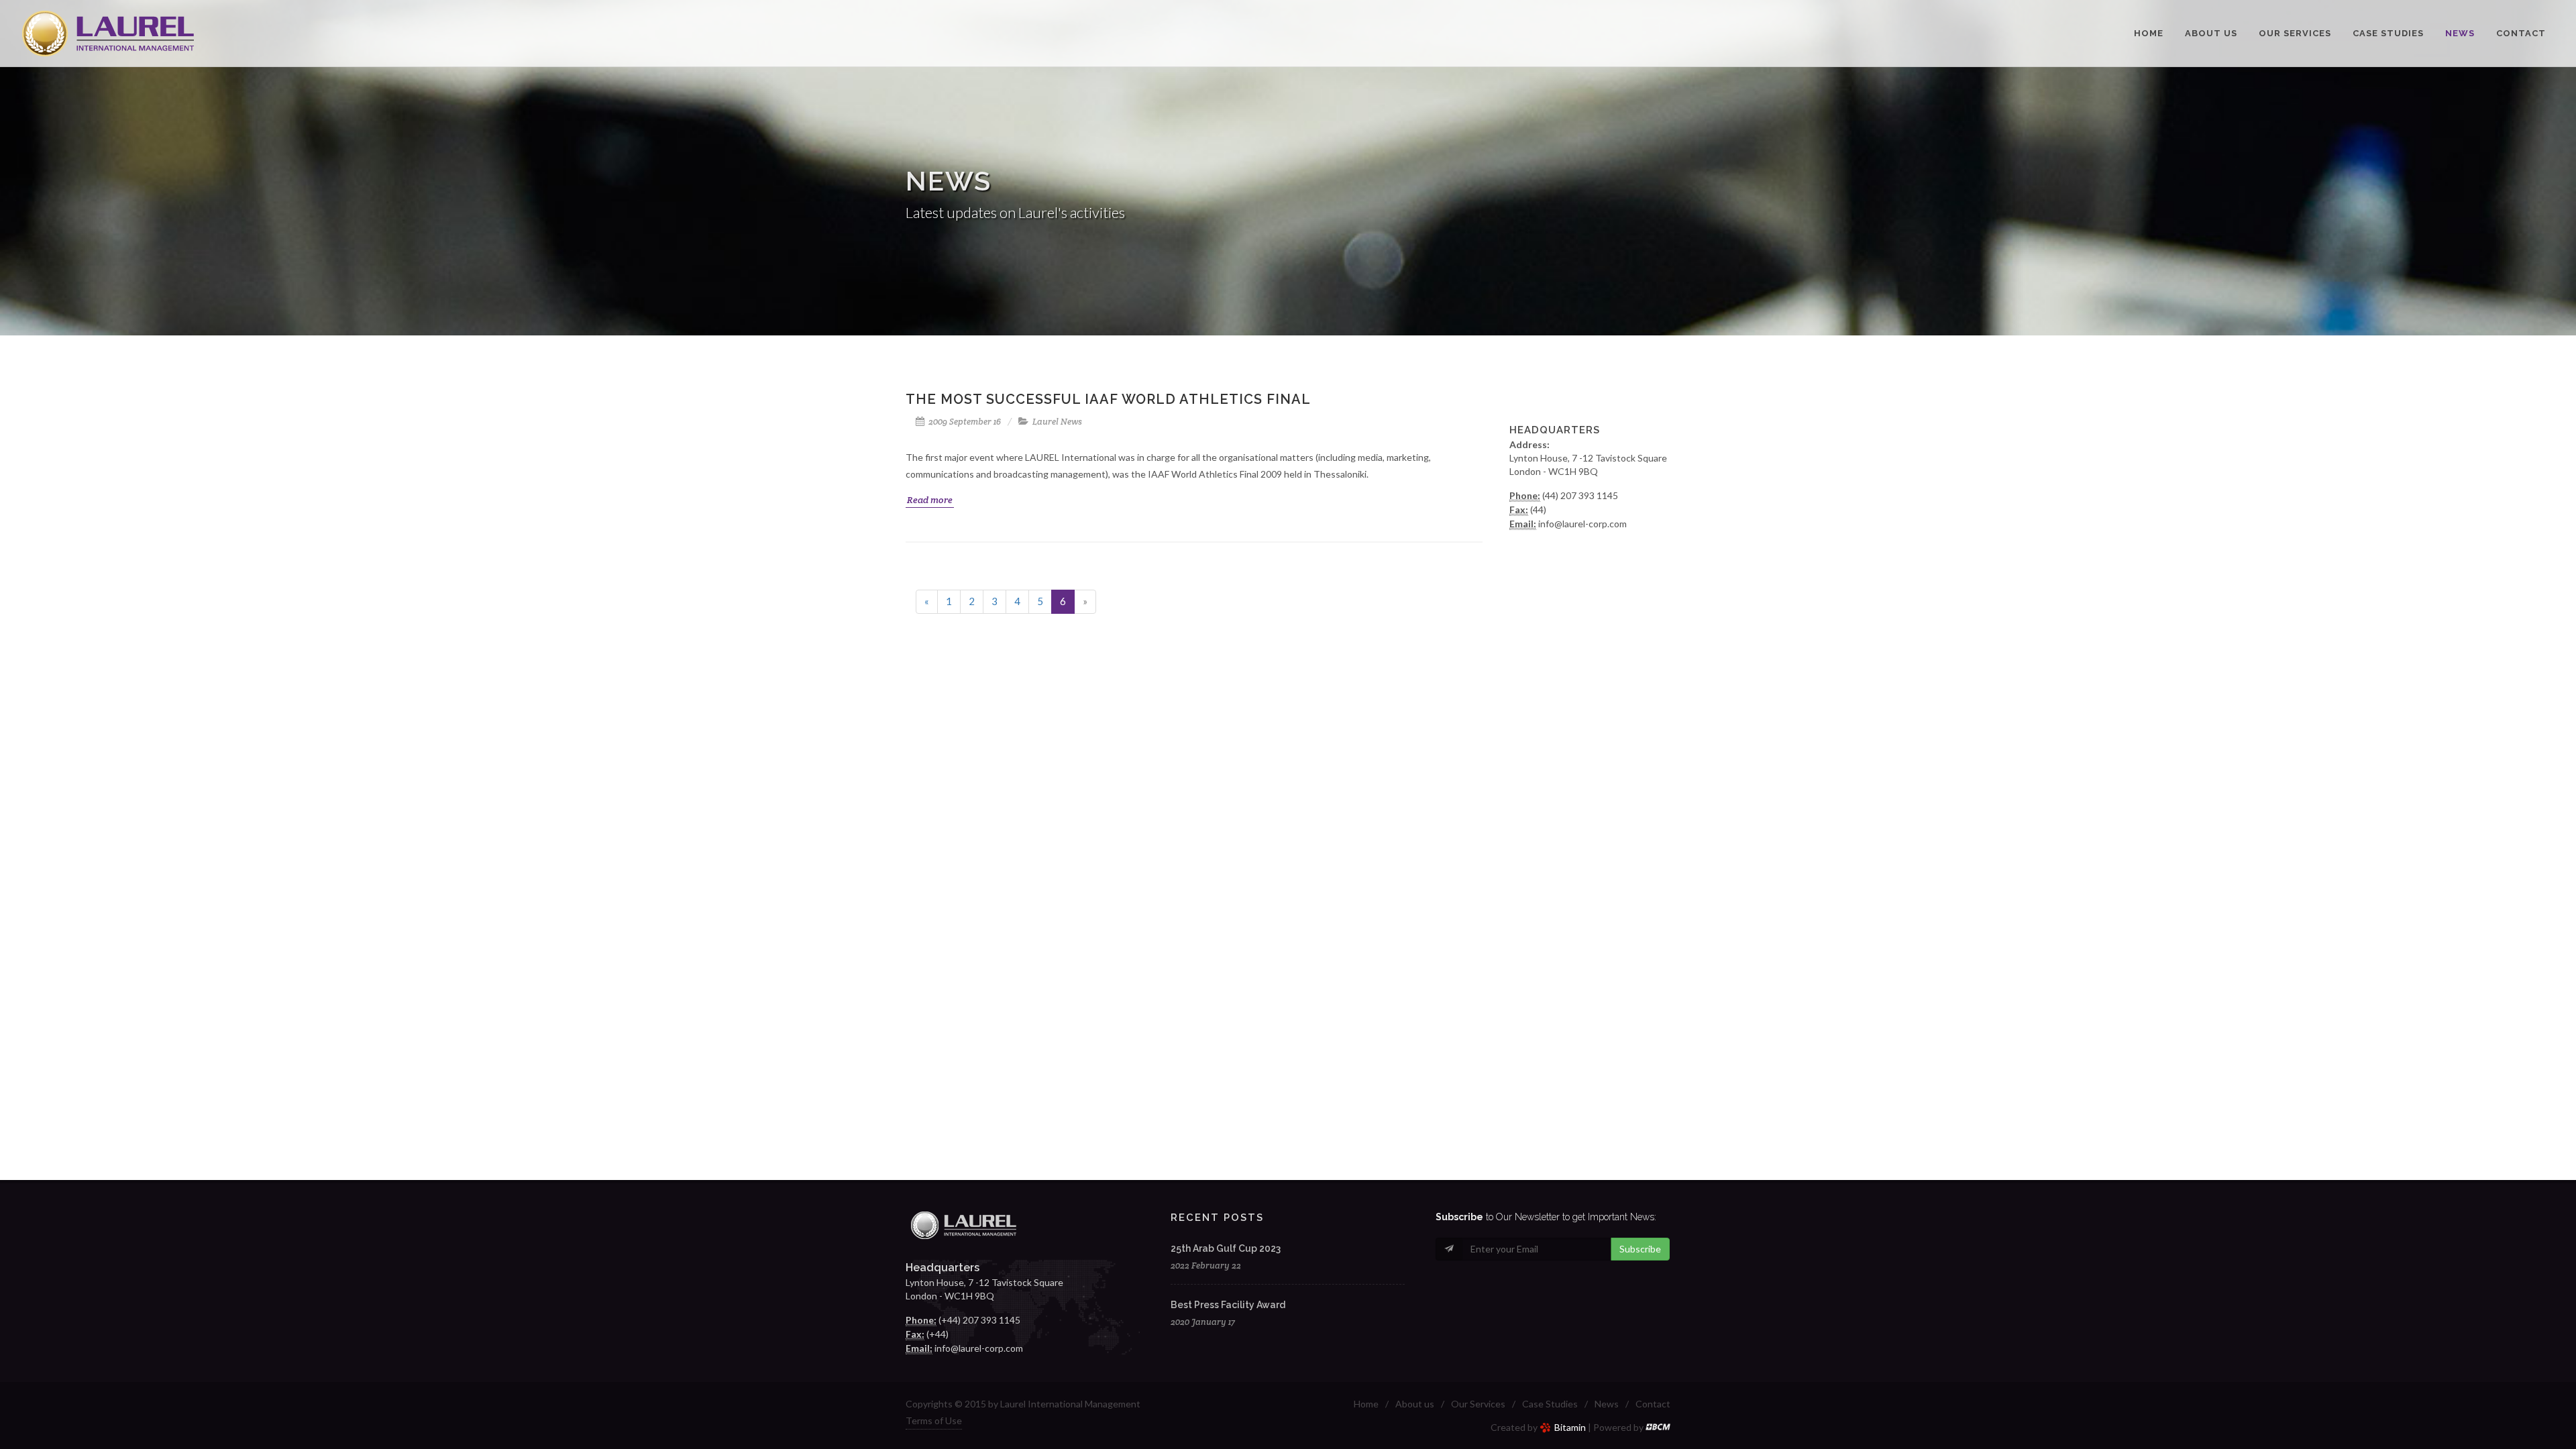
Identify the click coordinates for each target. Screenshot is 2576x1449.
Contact (1653, 1404)
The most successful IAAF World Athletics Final (1108, 399)
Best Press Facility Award (1228, 1305)
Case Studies (1550, 1404)
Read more (930, 500)
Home (1366, 1404)
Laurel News (1057, 422)
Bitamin (1570, 1427)
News (1607, 1404)
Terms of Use (934, 1420)
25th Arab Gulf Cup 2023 (1226, 1248)
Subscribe (1640, 1249)
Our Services (1478, 1404)
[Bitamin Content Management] (1658, 1427)
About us (1415, 1404)
